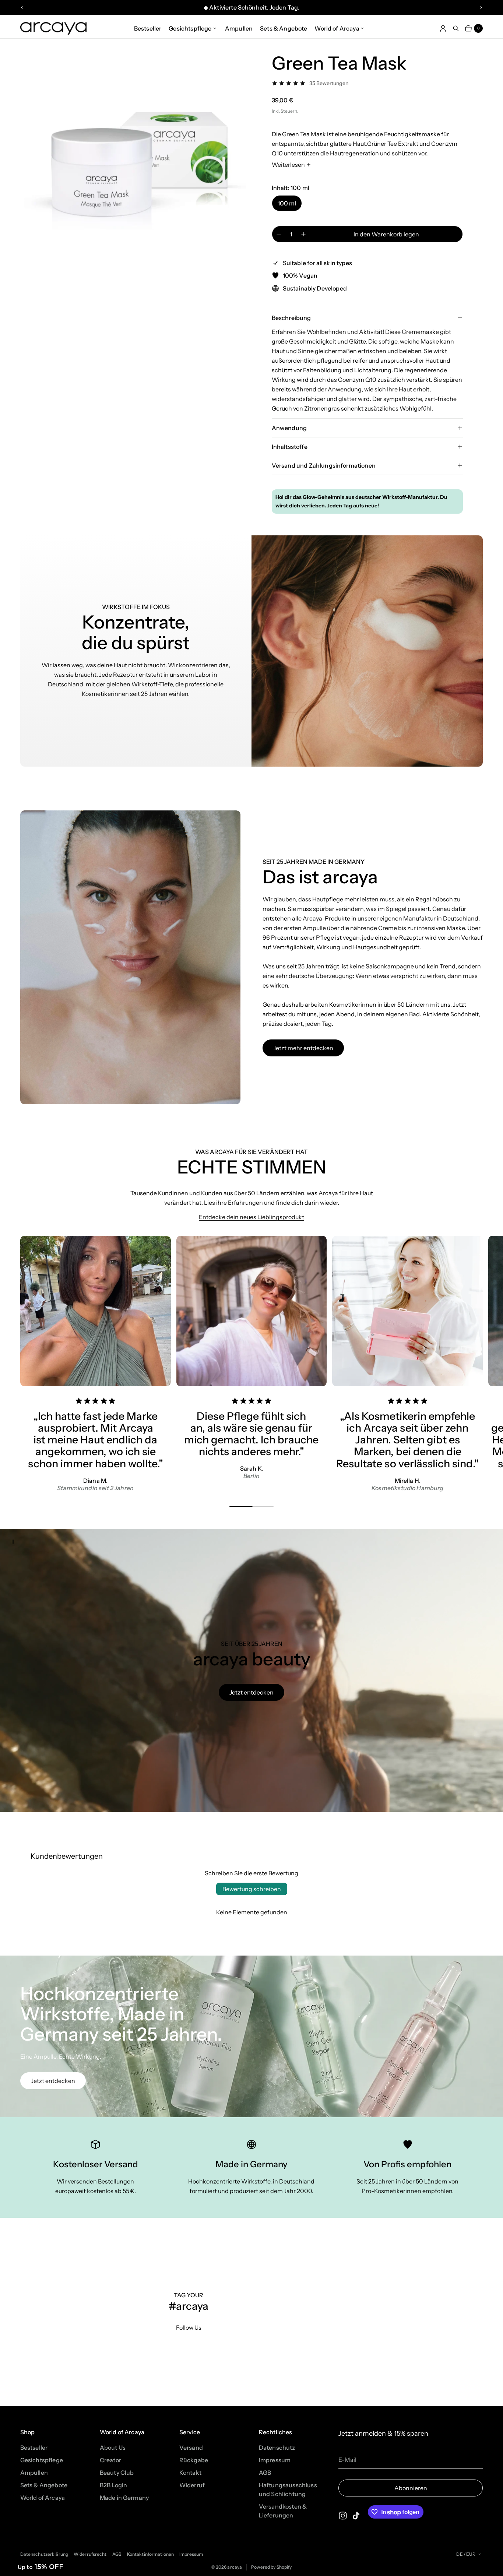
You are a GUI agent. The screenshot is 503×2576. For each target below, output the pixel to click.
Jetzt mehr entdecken (303, 1048)
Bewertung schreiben (252, 1889)
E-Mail (347, 2460)
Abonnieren (411, 2488)
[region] (251, 7)
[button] (41, 2567)
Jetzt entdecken (251, 1692)
